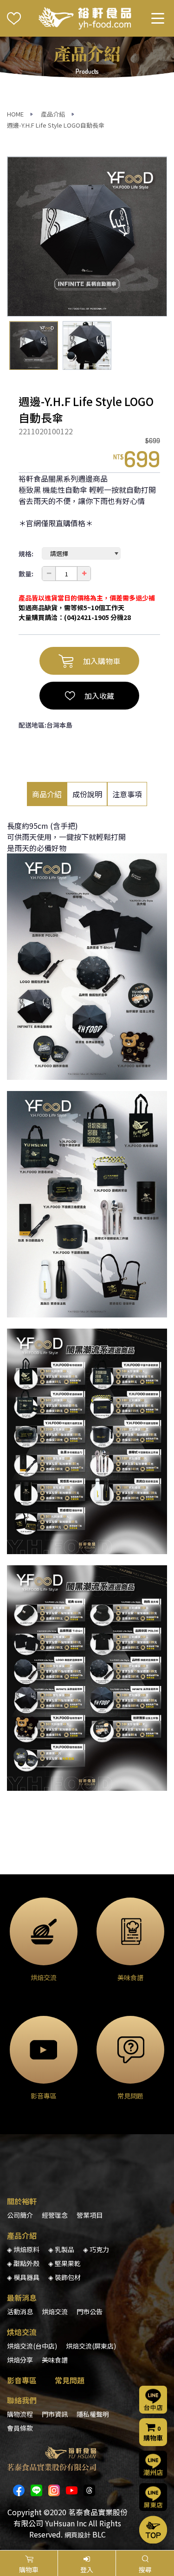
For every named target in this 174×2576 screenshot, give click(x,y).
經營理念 (55, 2215)
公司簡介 (20, 2215)
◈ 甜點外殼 (23, 2263)
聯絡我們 (22, 2400)
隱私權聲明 (93, 2414)
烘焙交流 (55, 2311)
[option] (87, 236)
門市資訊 (55, 2414)
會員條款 (20, 2428)
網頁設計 (77, 2535)
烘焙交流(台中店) (32, 2346)
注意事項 (127, 794)
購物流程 (20, 2414)
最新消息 (22, 2298)
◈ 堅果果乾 (64, 2263)
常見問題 (70, 2380)
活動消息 (20, 2311)
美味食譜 (55, 2360)
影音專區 (22, 2380)
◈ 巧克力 (96, 2249)
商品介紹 (47, 794)
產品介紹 (53, 114)
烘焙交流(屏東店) (91, 2346)
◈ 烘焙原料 (23, 2249)
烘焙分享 (20, 2360)
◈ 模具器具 (23, 2277)
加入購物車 (102, 661)
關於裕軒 (22, 2201)
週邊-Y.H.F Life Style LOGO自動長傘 (56, 125)
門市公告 (90, 2311)
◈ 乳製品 (61, 2249)
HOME (15, 114)
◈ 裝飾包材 (64, 2277)
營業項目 (90, 2215)
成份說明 (87, 794)
